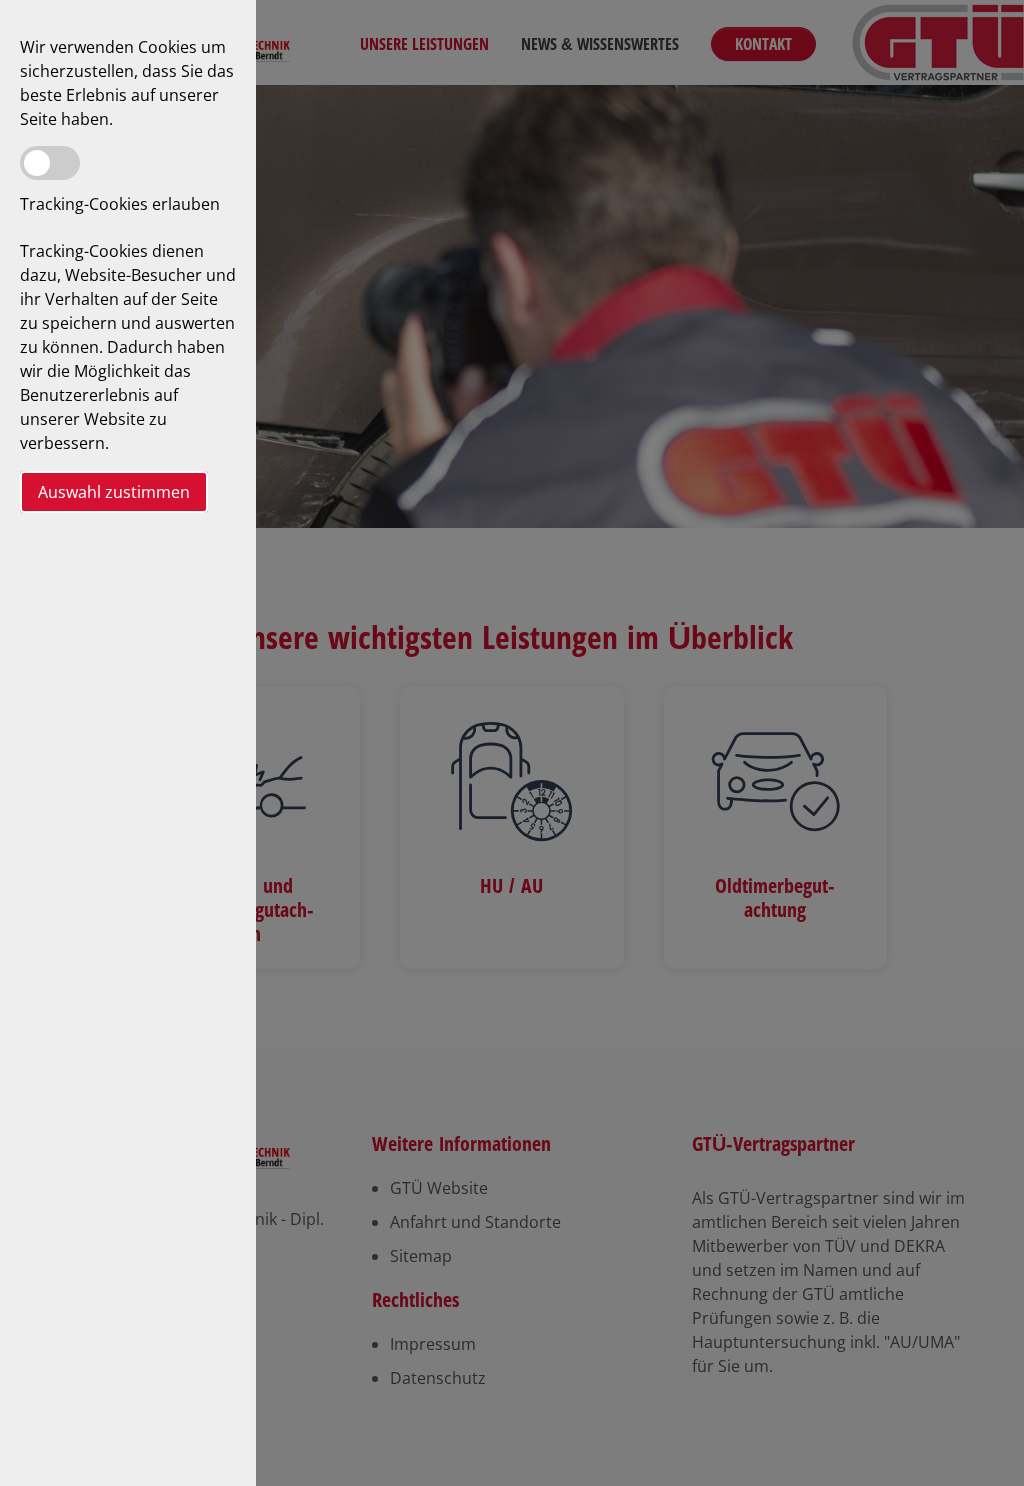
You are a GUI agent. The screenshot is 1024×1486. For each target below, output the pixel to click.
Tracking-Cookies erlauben (120, 204)
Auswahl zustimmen (114, 492)
